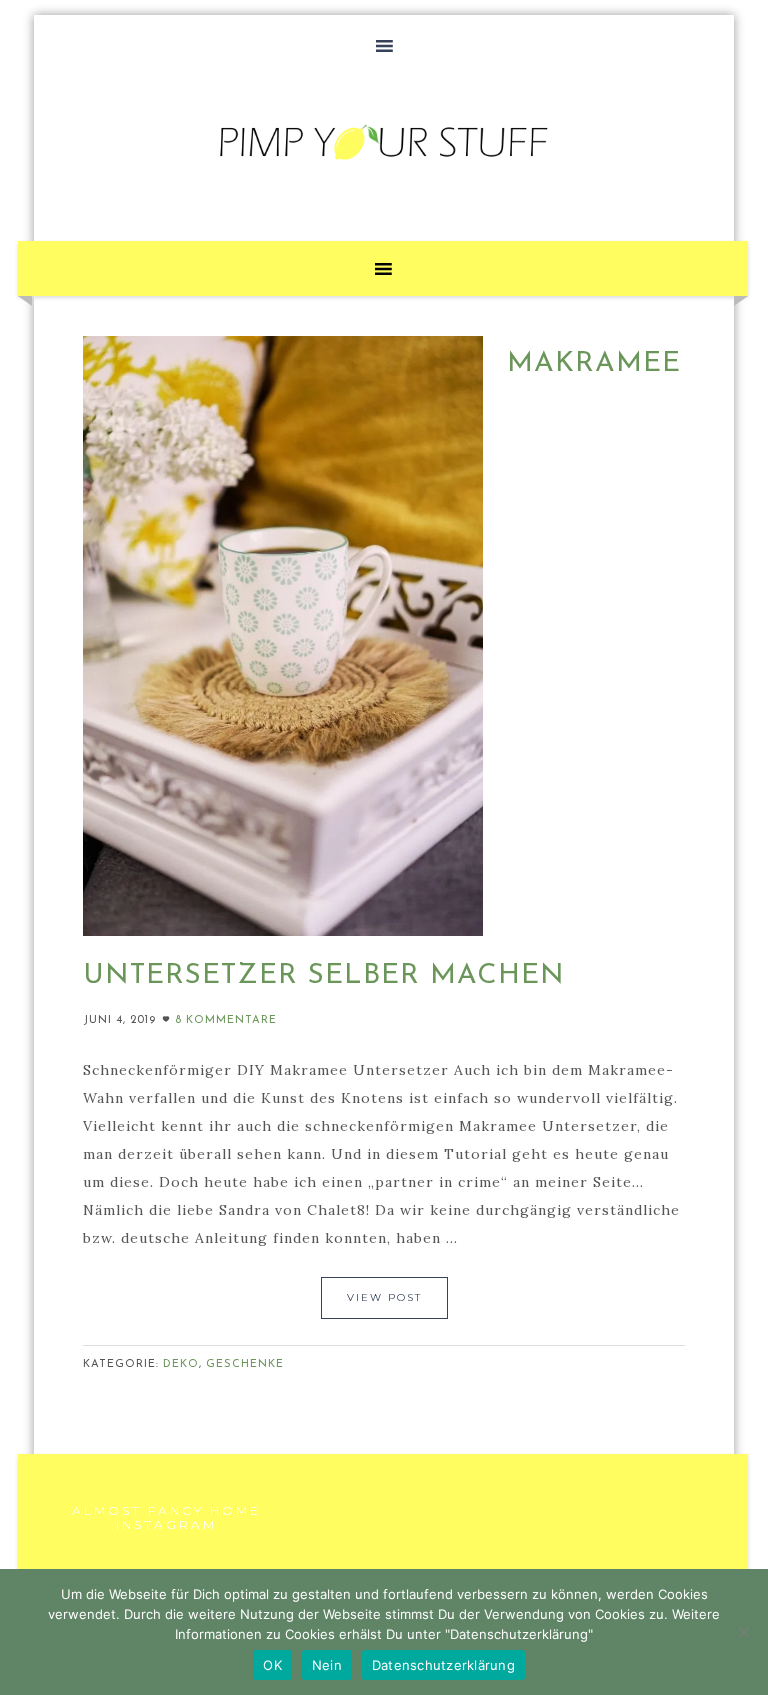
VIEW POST (384, 1297)
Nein (327, 1665)
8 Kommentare (226, 1020)
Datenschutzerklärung (443, 1665)
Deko (181, 1364)
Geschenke (245, 1364)
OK (272, 1665)
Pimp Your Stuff (384, 142)
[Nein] (743, 1632)
